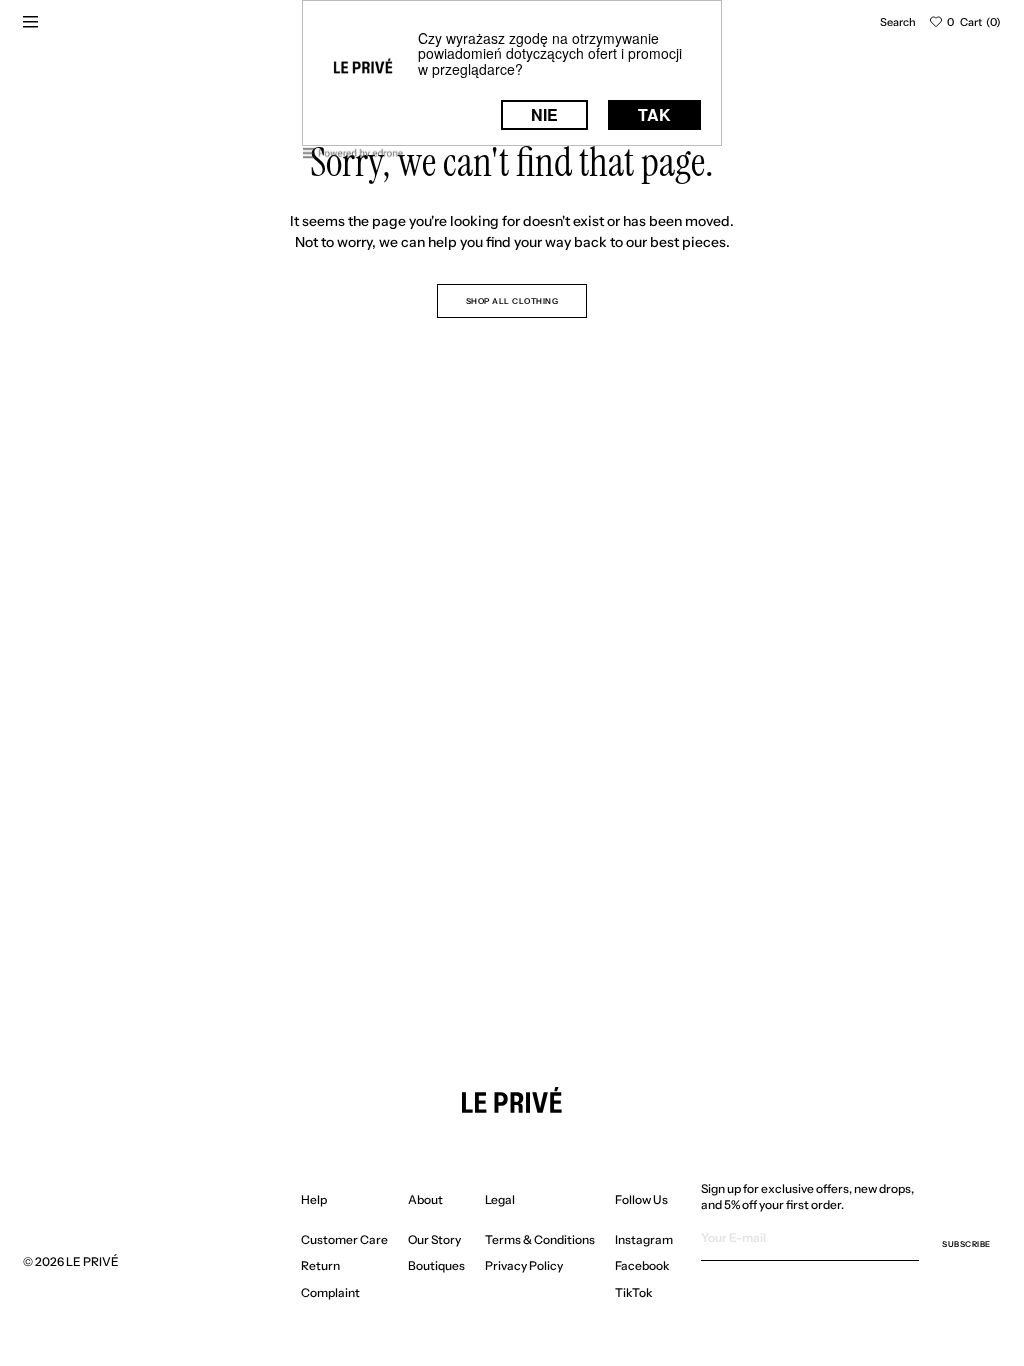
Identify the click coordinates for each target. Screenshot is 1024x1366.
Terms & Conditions (540, 1240)
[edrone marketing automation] (353, 156)
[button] (898, 22)
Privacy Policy (524, 1265)
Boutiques (436, 1265)
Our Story (434, 1240)
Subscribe (966, 1244)
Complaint (330, 1292)
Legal (500, 1199)
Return (320, 1265)
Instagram (644, 1240)
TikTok (634, 1292)
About (425, 1199)
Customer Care (344, 1240)
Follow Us (641, 1199)
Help (314, 1199)
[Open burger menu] (30, 22)
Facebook (642, 1265)
